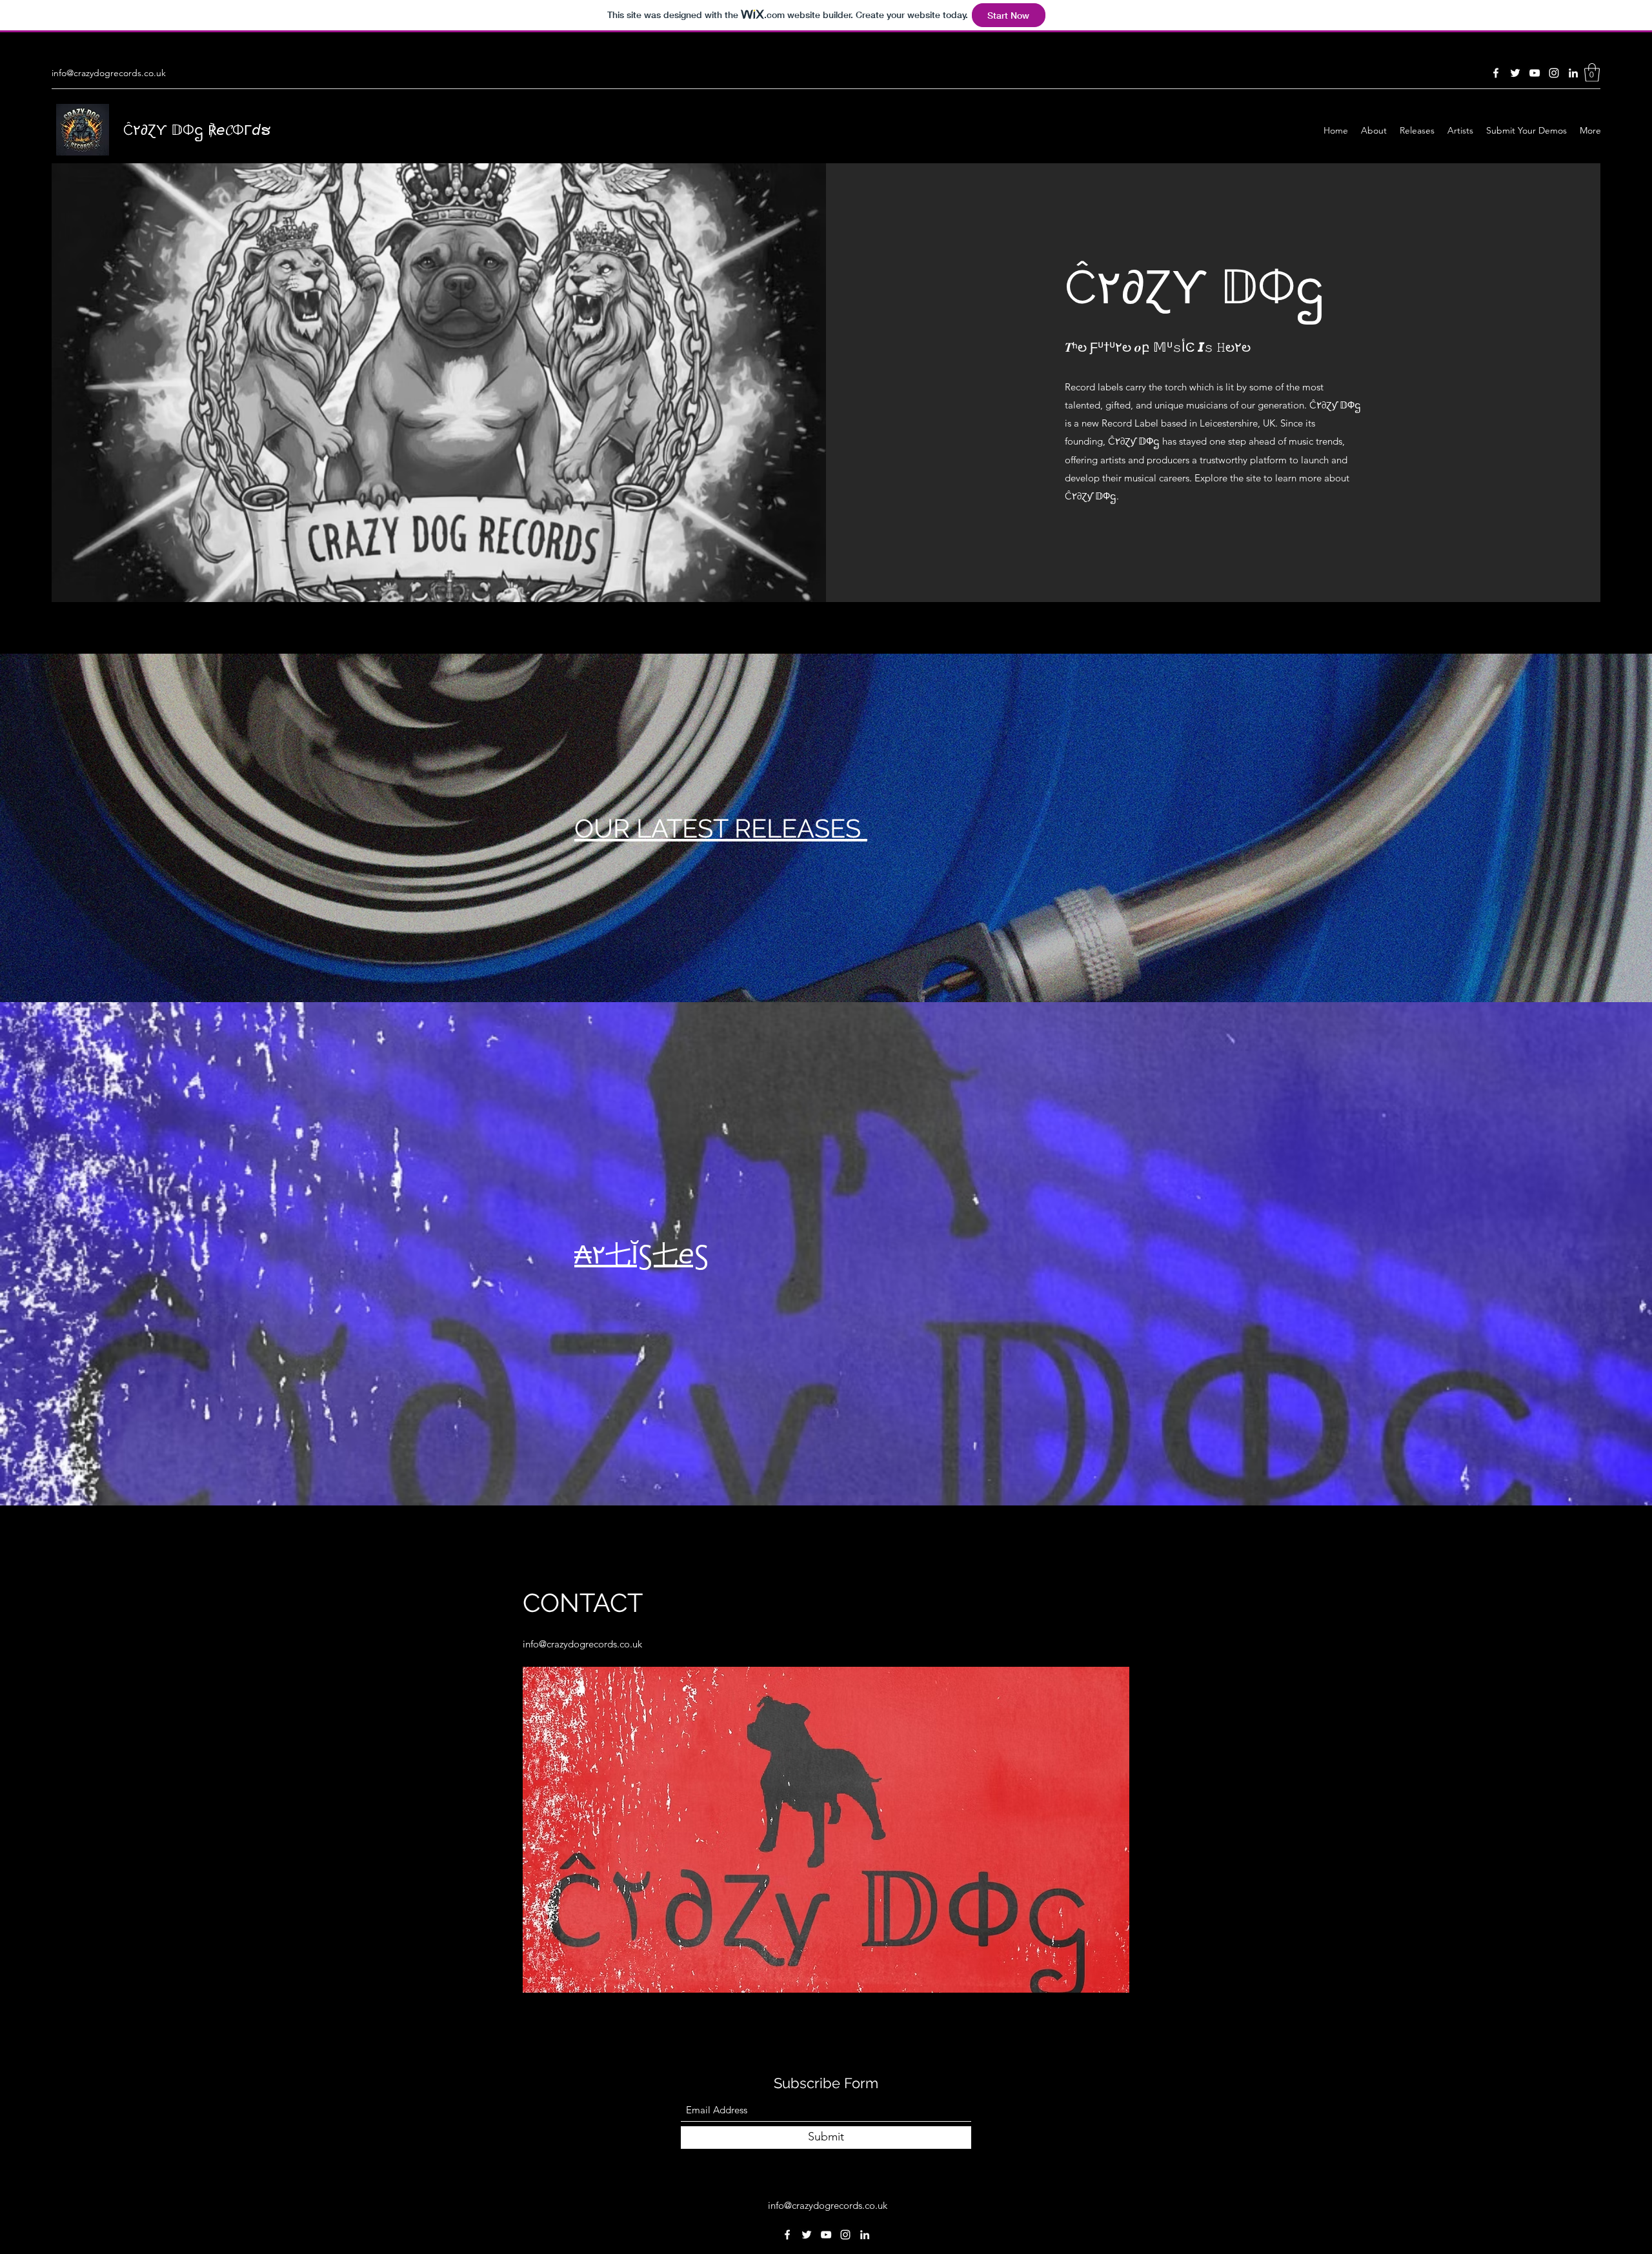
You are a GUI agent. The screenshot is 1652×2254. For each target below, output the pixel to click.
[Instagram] (1554, 73)
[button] (1592, 73)
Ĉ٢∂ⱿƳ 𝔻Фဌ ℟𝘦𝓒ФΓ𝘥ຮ (197, 130)
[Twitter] (1515, 73)
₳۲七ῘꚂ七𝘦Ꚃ (641, 1254)
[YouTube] (1535, 73)
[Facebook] (1496, 73)
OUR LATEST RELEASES (721, 828)
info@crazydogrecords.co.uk (109, 73)
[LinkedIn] (1573, 73)
